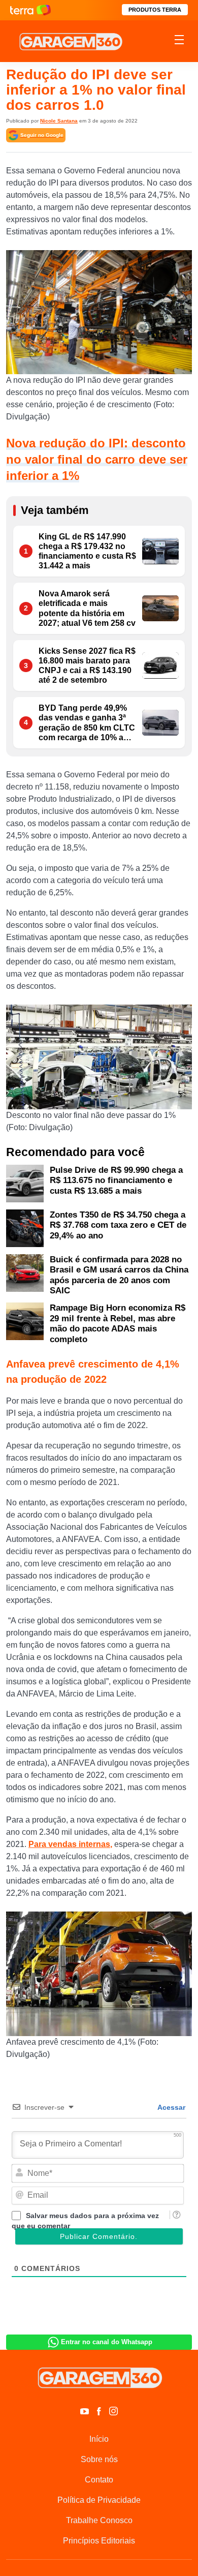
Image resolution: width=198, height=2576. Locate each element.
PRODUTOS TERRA (155, 10)
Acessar (171, 2107)
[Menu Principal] (179, 41)
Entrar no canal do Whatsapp (107, 2342)
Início (99, 2439)
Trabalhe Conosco (99, 2520)
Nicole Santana (59, 121)
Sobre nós (99, 2459)
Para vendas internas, (70, 1844)
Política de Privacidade (99, 2500)
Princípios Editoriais (99, 2541)
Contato (99, 2480)
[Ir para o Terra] (30, 10)
